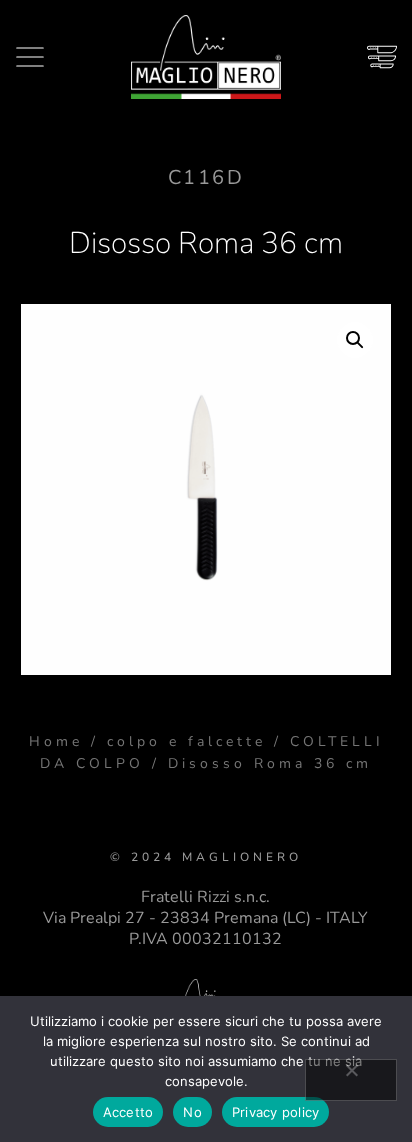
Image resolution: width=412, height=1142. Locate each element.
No (192, 1112)
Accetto (128, 1112)
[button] (355, 340)
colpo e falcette (186, 741)
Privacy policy (276, 1112)
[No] (351, 1080)
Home (56, 741)
